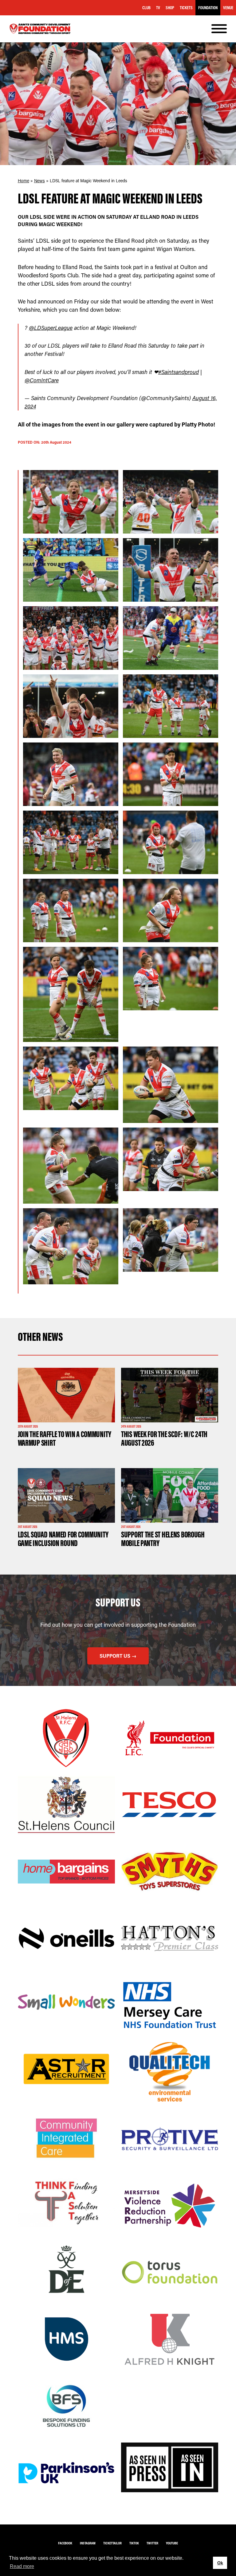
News (39, 181)
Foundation (208, 8)
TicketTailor (112, 2543)
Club (146, 8)
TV (158, 8)
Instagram (88, 2543)
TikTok (134, 2543)
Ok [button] (220, 2563)
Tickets (186, 8)
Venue (228, 8)
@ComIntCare (42, 380)
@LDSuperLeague (51, 328)
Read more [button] (22, 2566)
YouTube (172, 2543)
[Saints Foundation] (40, 29)
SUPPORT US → (118, 1656)
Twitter (152, 2543)
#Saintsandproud (179, 372)
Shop (170, 8)
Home (24, 181)
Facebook (65, 2543)
